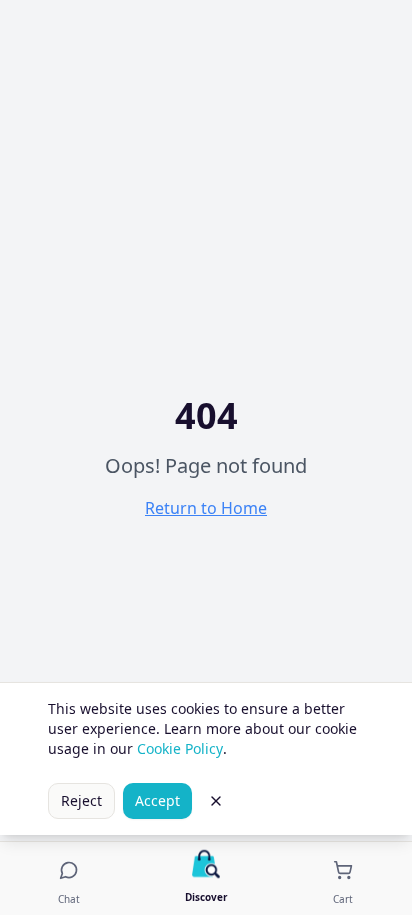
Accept (157, 800)
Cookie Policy (180, 748)
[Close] (216, 801)
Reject (81, 800)
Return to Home (206, 508)
